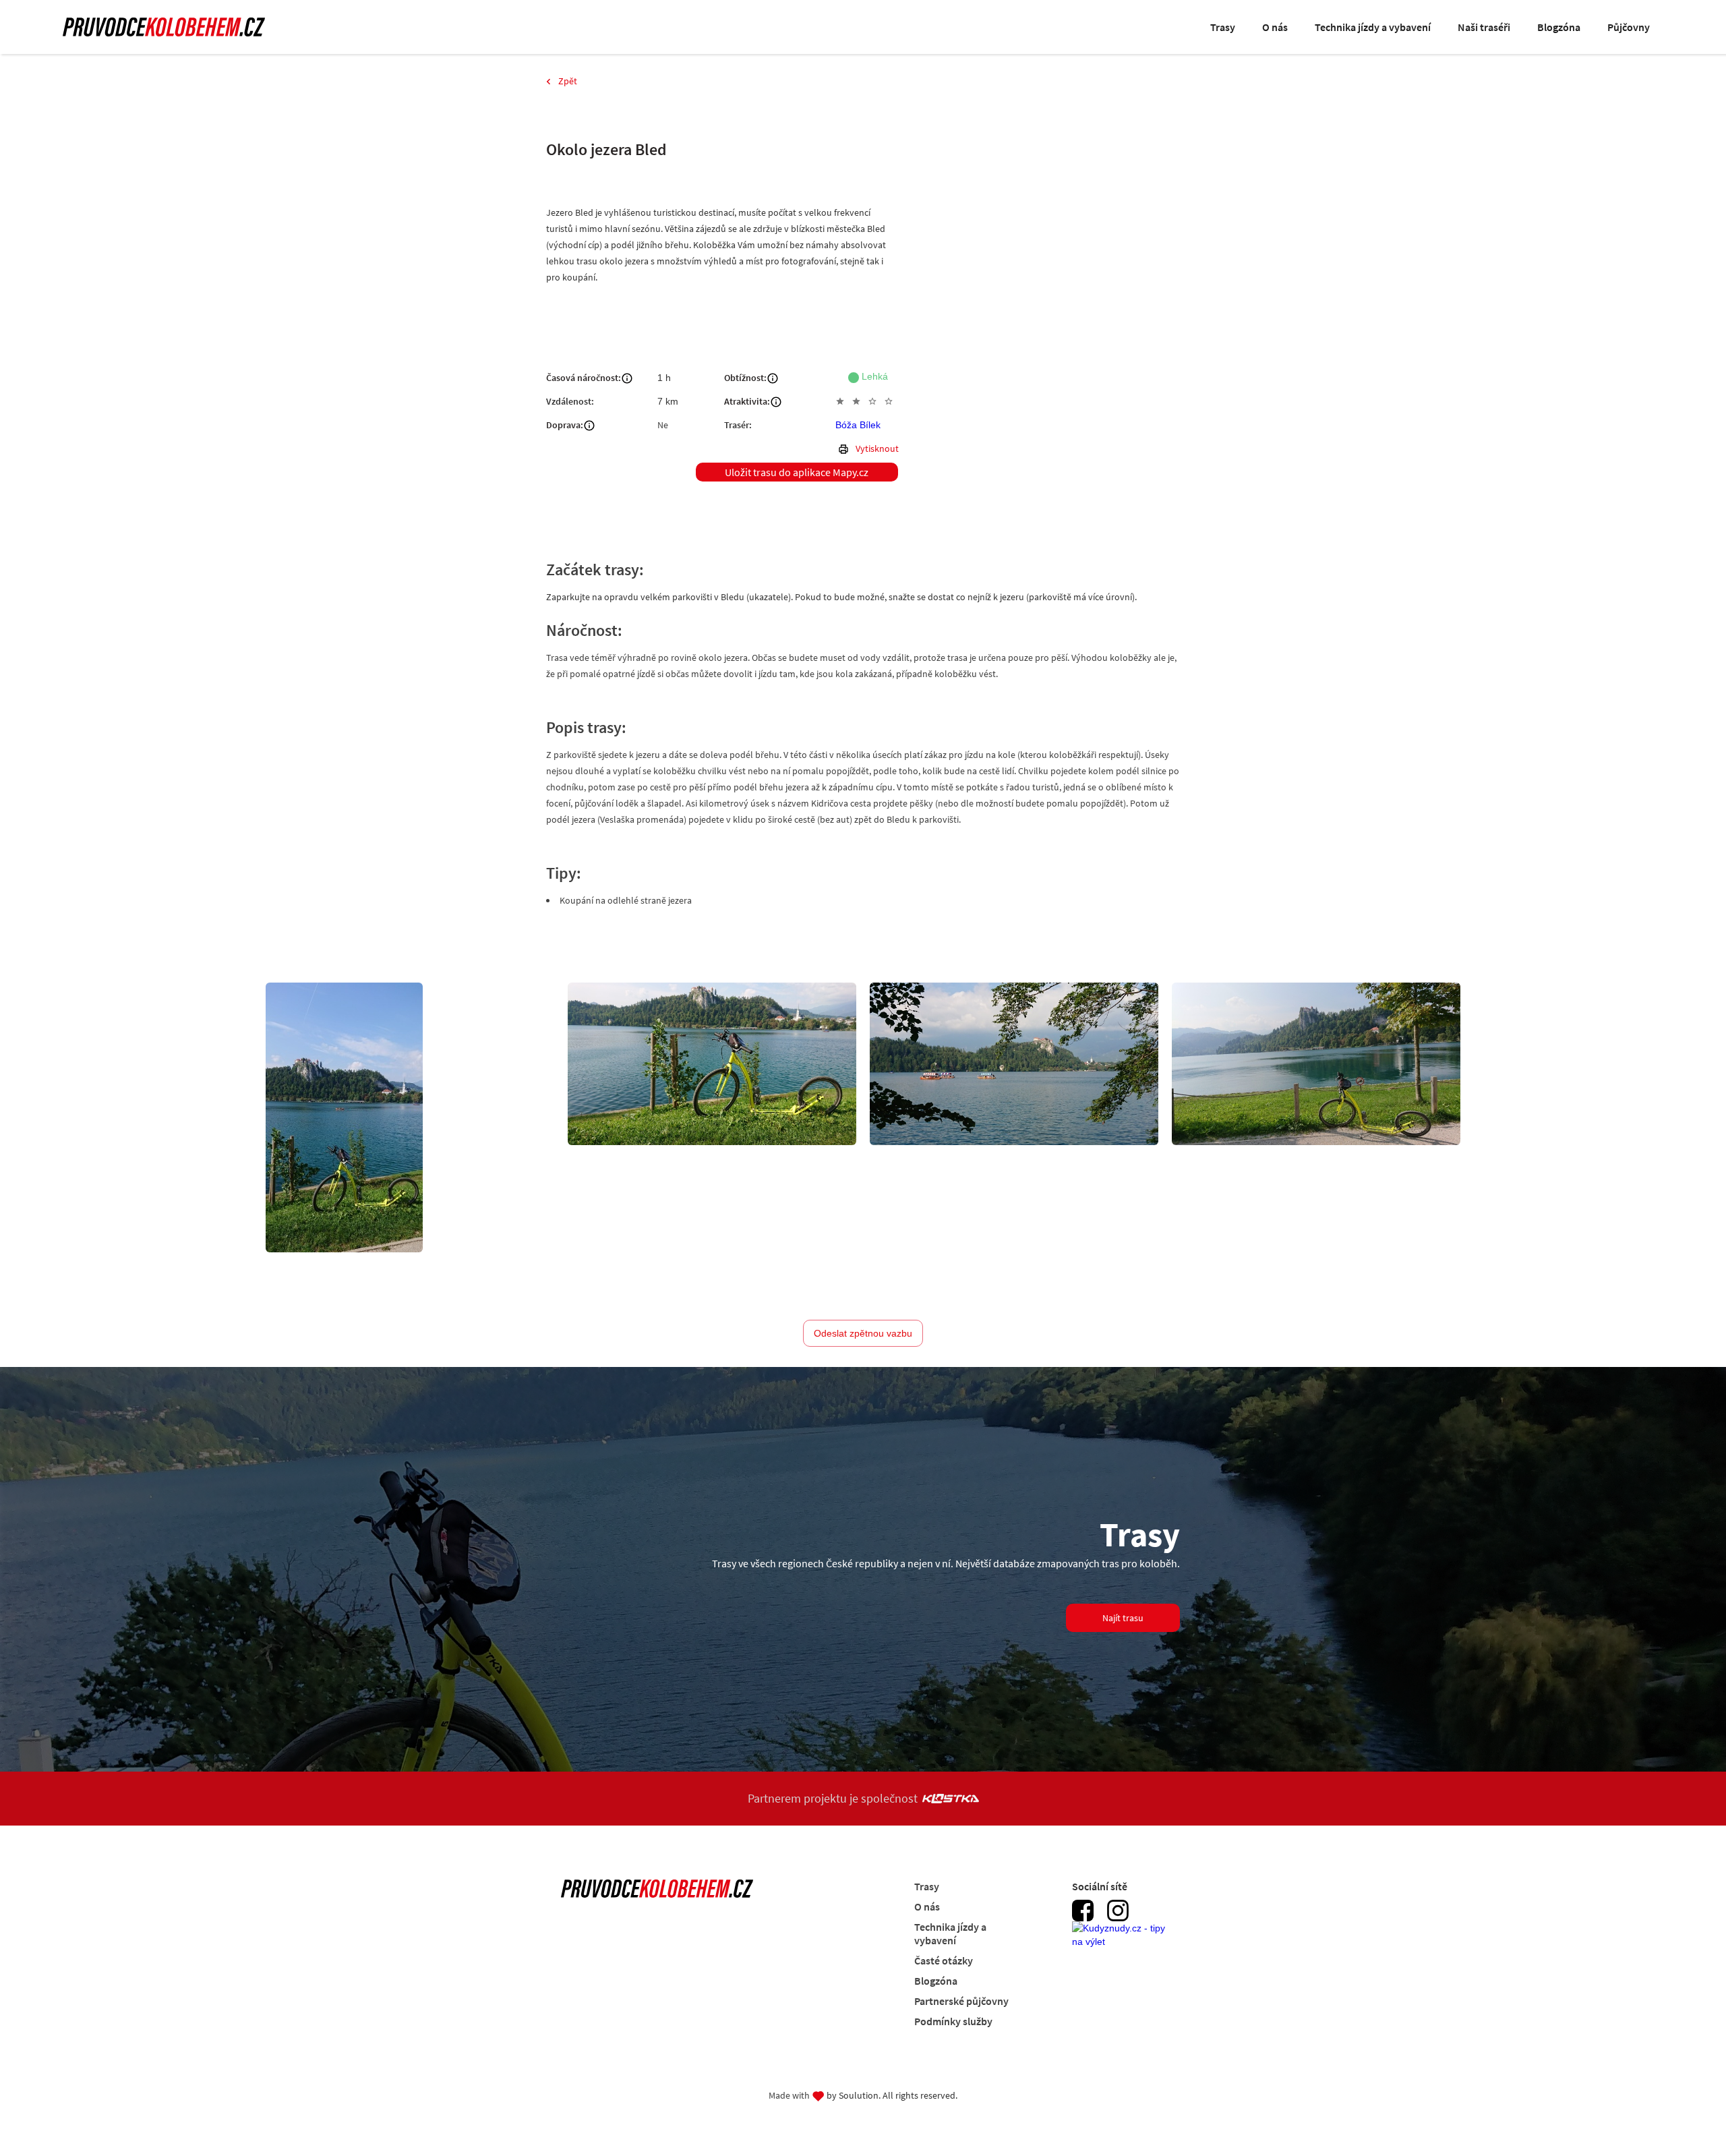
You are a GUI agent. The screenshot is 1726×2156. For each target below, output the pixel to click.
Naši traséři (1484, 27)
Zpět (568, 81)
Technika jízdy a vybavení (1373, 27)
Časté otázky (944, 1960)
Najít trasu (1123, 1618)
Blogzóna (1559, 27)
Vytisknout (877, 448)
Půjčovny (1629, 27)
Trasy (1223, 27)
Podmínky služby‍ (953, 2021)
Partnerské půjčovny (961, 2001)
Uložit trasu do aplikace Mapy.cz (797, 472)
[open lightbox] (344, 1117)
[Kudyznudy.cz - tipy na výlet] (1123, 1942)
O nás (1275, 27)
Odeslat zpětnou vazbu (863, 1333)
